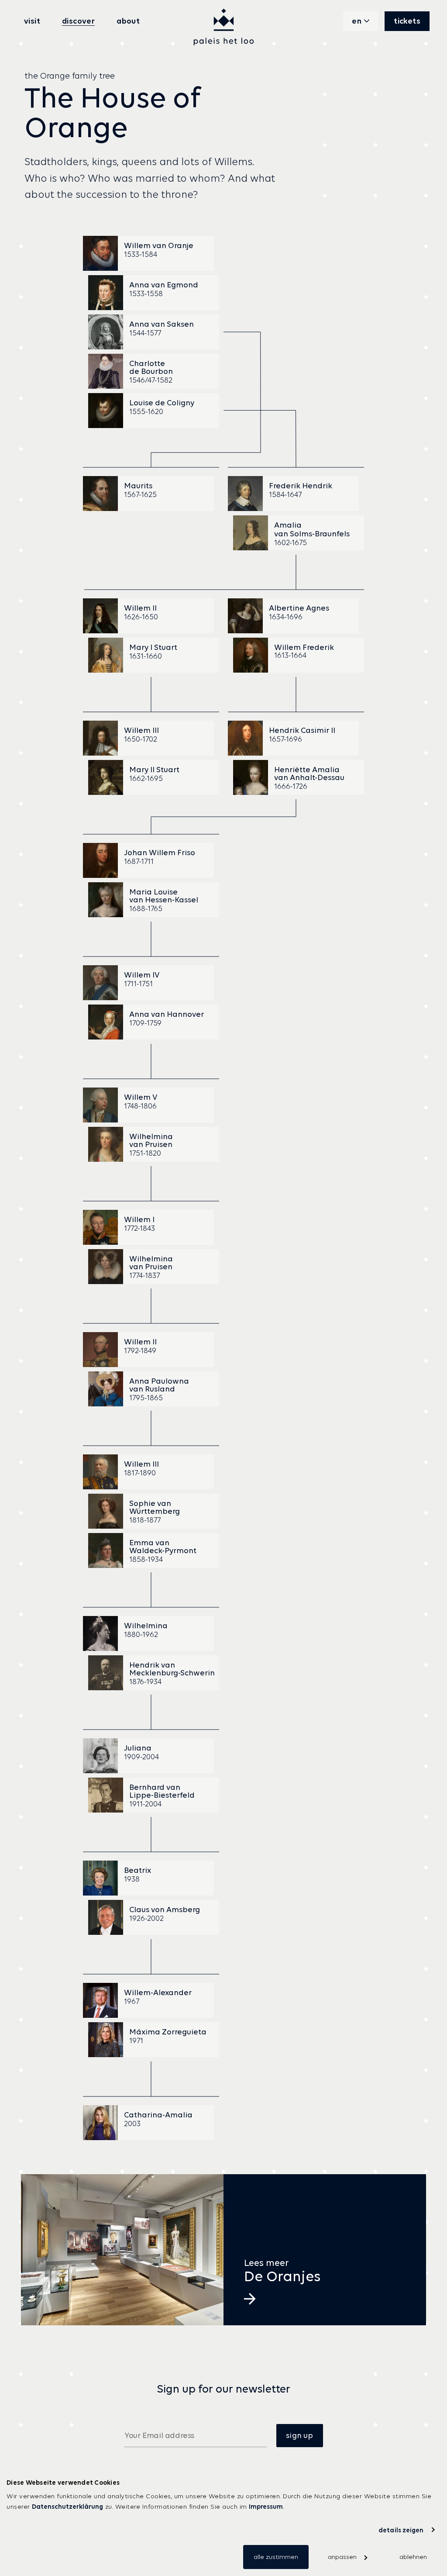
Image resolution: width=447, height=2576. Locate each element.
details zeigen (401, 2530)
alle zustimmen (276, 2557)
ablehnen (413, 2557)
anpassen (342, 2557)
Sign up (299, 2435)
